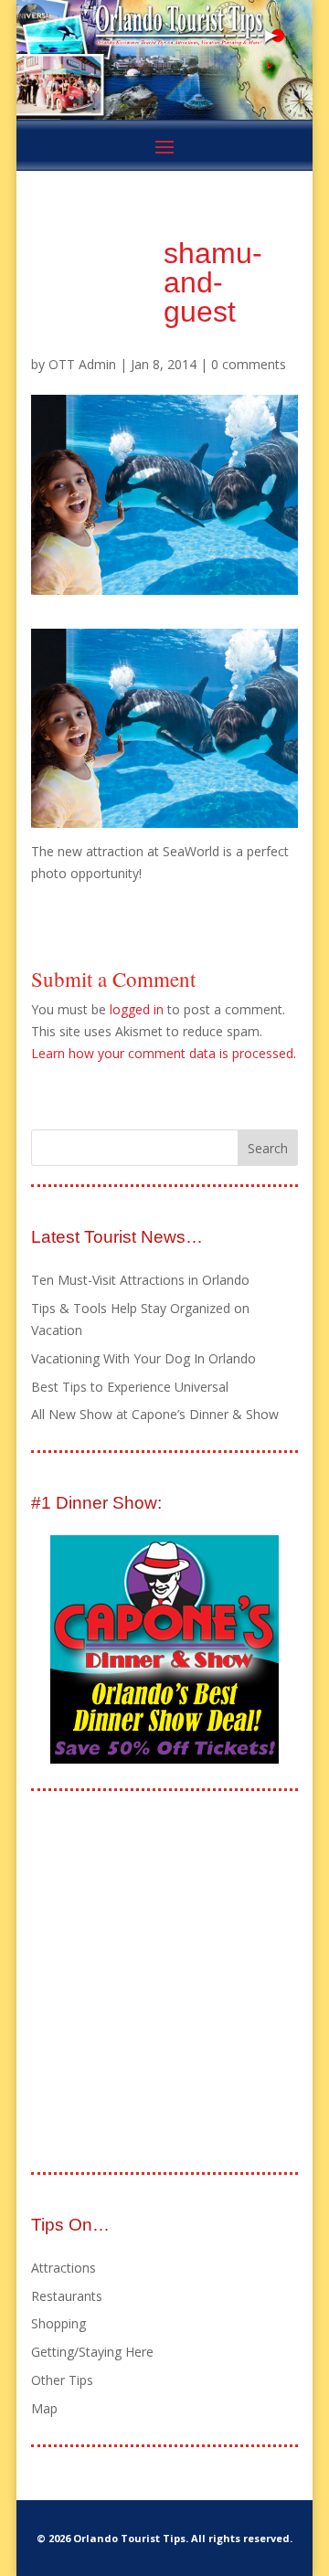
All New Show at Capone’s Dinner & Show (155, 1414)
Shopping (58, 2323)
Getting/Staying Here (92, 2352)
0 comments (249, 364)
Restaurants (67, 2296)
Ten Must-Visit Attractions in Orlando (140, 1280)
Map (44, 2408)
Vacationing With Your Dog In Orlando (143, 1358)
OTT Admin (82, 364)
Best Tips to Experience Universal (130, 1387)
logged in (137, 1009)
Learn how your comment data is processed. (164, 1053)
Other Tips (62, 2380)
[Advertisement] (164, 1983)
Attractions (64, 2268)
